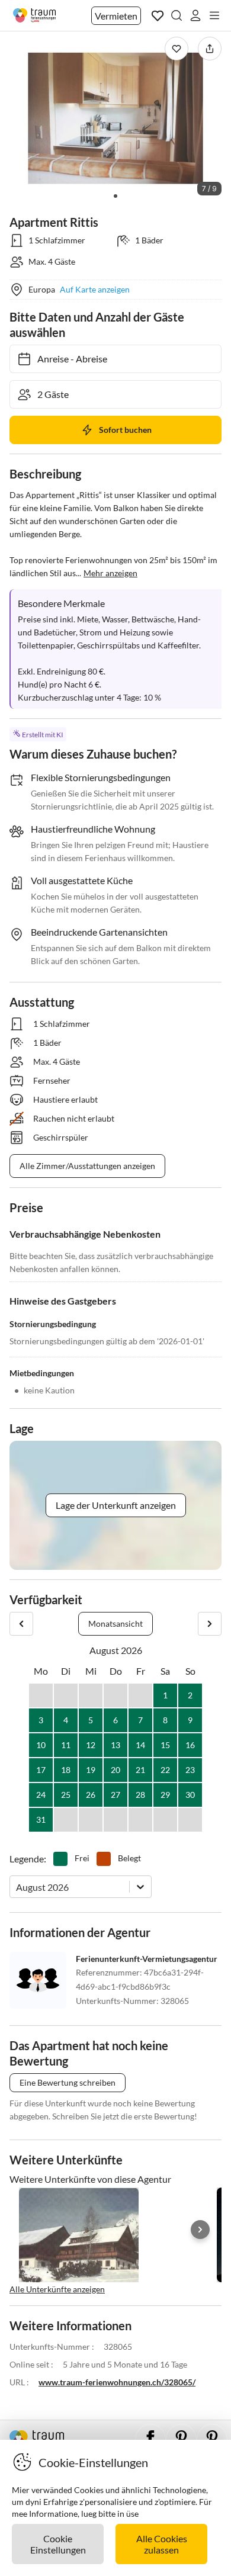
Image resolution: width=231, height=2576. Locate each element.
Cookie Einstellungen (58, 2544)
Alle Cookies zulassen (162, 2544)
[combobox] (17, 1887)
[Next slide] (200, 2230)
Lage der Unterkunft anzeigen (116, 1505)
